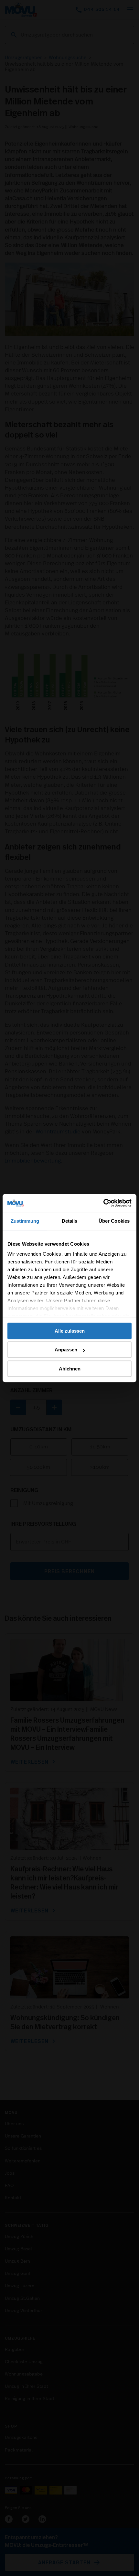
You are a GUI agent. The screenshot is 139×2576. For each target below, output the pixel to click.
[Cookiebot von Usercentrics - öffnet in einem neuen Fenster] (103, 1203)
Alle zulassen (70, 1331)
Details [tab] (70, 1221)
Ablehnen (70, 1369)
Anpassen (66, 1350)
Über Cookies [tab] (114, 1221)
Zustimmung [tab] (25, 1221)
